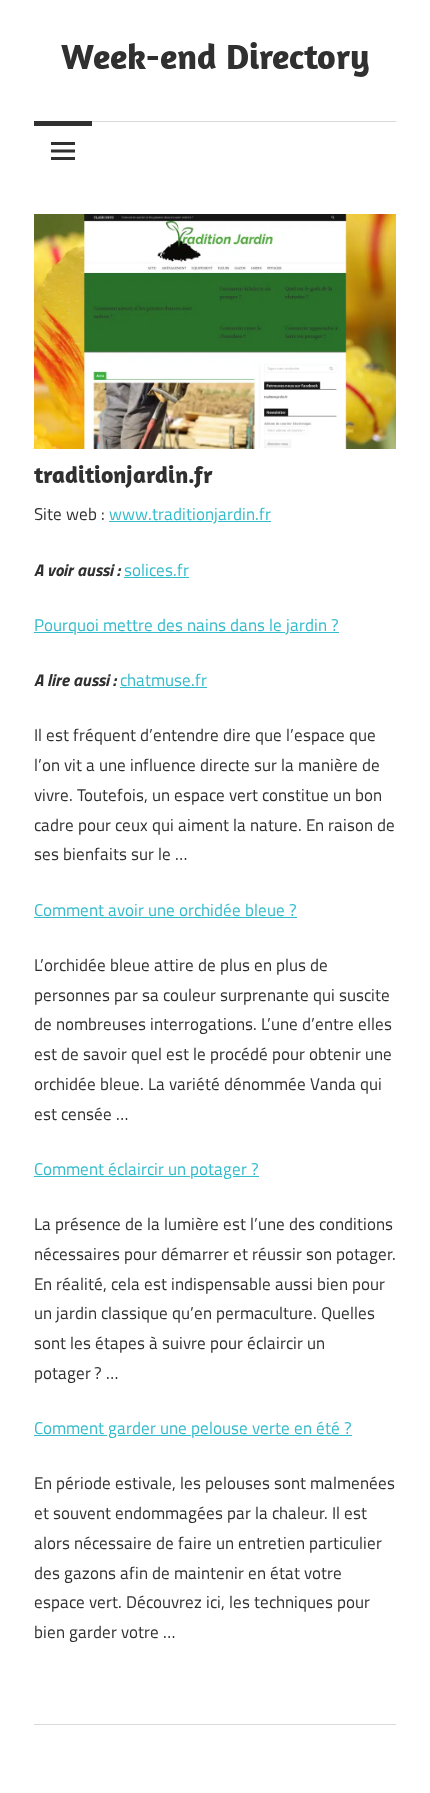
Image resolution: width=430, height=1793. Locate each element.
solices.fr (156, 570)
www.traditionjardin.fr (190, 514)
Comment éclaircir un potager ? (146, 1169)
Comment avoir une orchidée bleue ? (165, 910)
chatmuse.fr (163, 680)
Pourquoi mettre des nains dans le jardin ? (186, 625)
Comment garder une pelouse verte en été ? (193, 1428)
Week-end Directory (215, 55)
